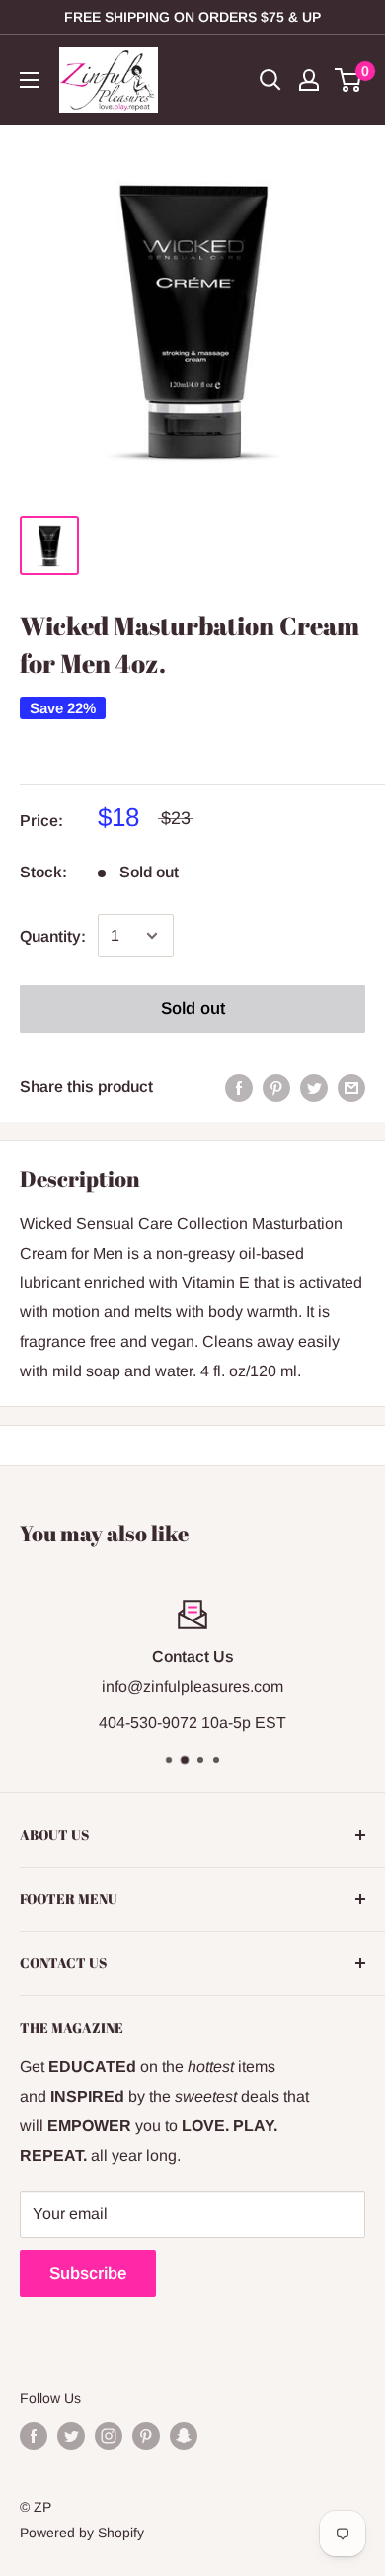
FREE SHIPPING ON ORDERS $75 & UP (192, 17)
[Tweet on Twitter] (314, 1087)
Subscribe (88, 2273)
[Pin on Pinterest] (276, 1087)
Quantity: (53, 936)
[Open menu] (30, 80)
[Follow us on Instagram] (109, 2436)
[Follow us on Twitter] (71, 2436)
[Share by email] (351, 1087)
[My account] (309, 80)
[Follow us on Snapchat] (184, 2436)
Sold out (193, 1008)
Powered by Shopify (82, 2533)
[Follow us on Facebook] (34, 2436)
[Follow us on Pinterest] (146, 2436)
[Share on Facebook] (239, 1087)
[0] (349, 80)
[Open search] (270, 80)
